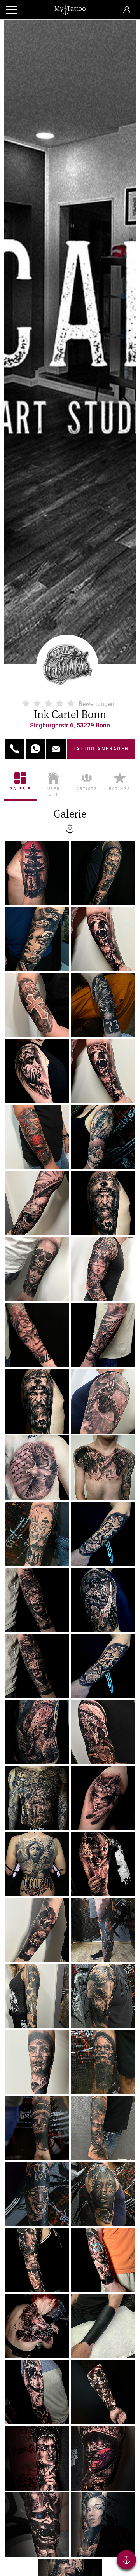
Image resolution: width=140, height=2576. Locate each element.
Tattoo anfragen (101, 749)
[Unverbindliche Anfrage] (56, 749)
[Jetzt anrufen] (15, 749)
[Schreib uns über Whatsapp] (35, 749)
